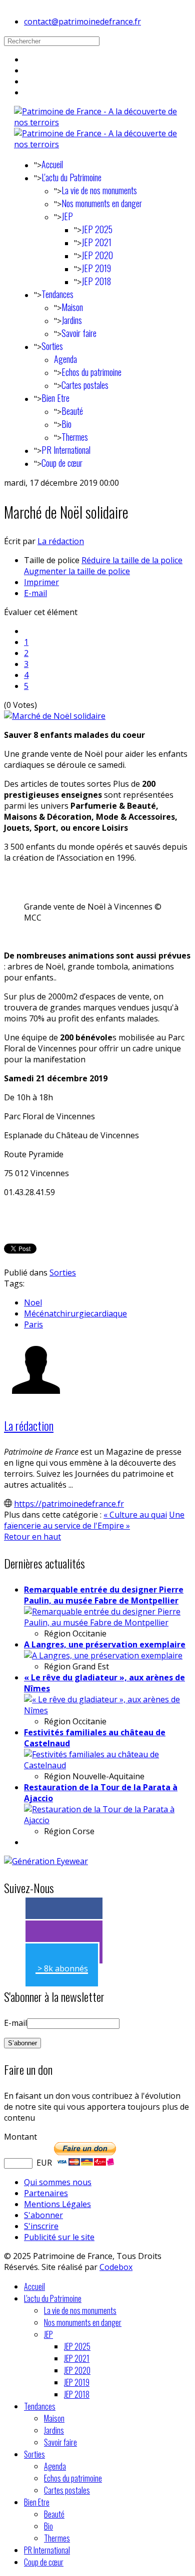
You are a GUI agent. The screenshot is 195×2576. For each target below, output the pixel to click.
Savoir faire (79, 333)
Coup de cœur (62, 463)
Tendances (57, 294)
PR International (66, 450)
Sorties (52, 346)
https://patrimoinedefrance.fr (69, 1504)
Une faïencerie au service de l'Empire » (94, 1520)
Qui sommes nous (58, 2182)
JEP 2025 (97, 229)
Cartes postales (85, 385)
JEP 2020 (97, 255)
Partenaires (46, 2193)
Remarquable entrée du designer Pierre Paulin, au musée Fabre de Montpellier (104, 1595)
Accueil (52, 164)
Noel (33, 1302)
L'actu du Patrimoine (71, 177)
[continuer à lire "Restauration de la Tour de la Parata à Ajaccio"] (107, 1820)
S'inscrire (41, 2226)
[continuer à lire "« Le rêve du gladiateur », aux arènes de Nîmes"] (107, 1710)
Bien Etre (55, 398)
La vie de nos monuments (99, 190)
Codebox (116, 2267)
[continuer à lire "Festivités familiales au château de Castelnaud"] (107, 1765)
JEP (67, 216)
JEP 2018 (96, 281)
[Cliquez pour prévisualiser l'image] (55, 716)
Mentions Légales (57, 2204)
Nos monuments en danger (102, 203)
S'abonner (43, 2215)
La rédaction (61, 541)
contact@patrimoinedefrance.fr (82, 21)
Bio (66, 424)
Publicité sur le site (59, 2237)
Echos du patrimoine (91, 372)
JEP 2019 (96, 268)
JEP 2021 (96, 242)
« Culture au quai (135, 1515)
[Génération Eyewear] (46, 1861)
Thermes (75, 437)
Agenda (65, 359)
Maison (72, 307)
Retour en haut (32, 1537)
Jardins (72, 320)
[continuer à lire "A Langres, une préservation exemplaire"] (103, 1655)
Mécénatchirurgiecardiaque (75, 1313)
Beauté (72, 411)
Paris (33, 1324)
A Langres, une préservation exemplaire (105, 1644)
